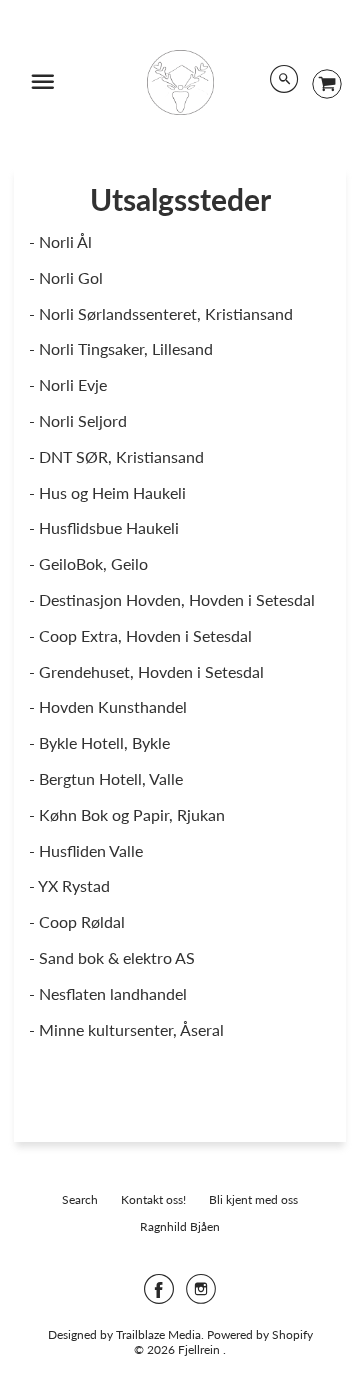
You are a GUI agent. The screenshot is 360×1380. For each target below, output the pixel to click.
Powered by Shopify (260, 1334)
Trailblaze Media (158, 1334)
